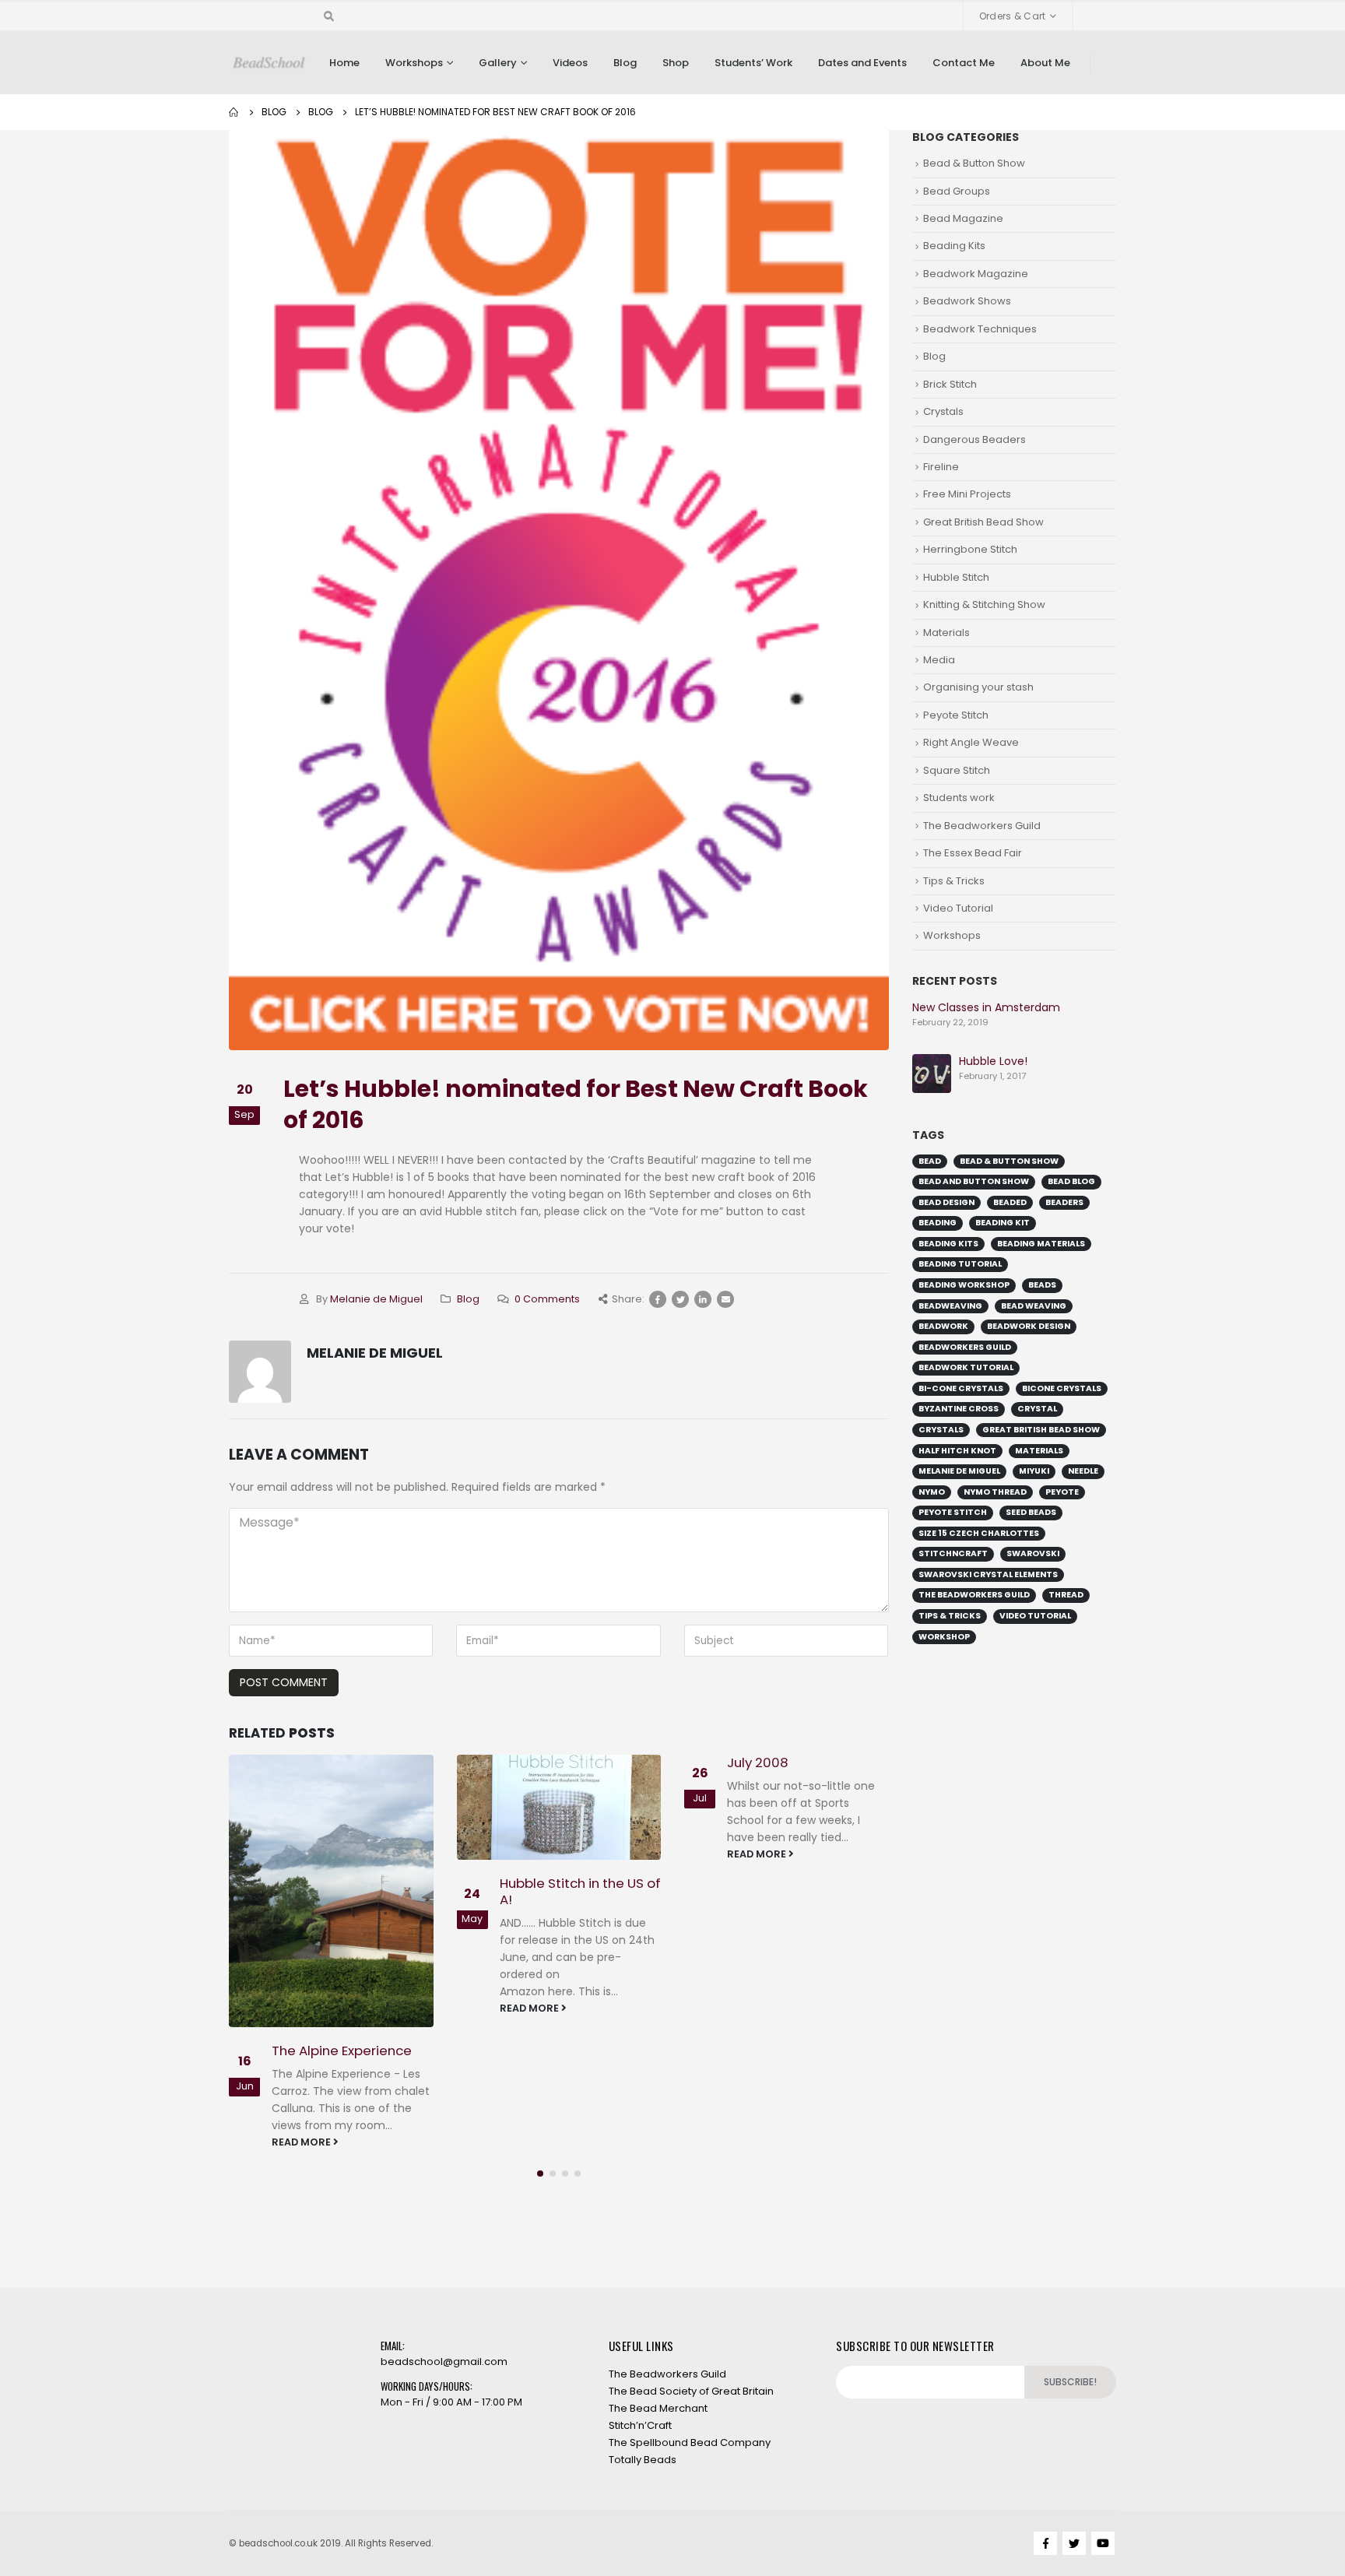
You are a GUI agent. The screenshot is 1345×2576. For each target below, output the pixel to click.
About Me (1045, 63)
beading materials (1041, 1244)
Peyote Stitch (956, 715)
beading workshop (964, 1285)
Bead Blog (1071, 1181)
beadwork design (1029, 1326)
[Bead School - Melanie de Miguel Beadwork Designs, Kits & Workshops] (269, 63)
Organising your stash (978, 687)
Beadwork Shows (967, 301)
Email (725, 1299)
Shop (676, 63)
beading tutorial (960, 1264)
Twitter (680, 1299)
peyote (1062, 1492)
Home (344, 63)
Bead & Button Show (974, 163)
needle (1083, 1471)
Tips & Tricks (954, 881)
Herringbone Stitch (970, 549)
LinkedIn (703, 1299)
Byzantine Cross (959, 1409)
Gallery (498, 63)
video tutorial (1035, 1616)
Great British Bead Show (983, 522)
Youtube (1103, 2543)
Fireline (941, 467)
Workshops (414, 63)
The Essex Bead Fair (973, 853)
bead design (946, 1202)
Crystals (943, 411)
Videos (570, 63)
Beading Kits (954, 246)
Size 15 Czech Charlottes (979, 1533)
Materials (946, 633)
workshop (944, 1637)
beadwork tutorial (966, 1367)
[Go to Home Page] (234, 112)
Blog (625, 63)
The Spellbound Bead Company (690, 2442)
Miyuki (1034, 1471)
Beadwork (943, 1326)
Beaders (1064, 1202)
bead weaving (1034, 1306)
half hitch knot (957, 1451)
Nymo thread (995, 1492)
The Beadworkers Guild (982, 826)
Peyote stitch (953, 1512)
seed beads (1031, 1512)
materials (1039, 1451)
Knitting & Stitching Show (984, 604)
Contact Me (964, 63)
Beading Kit (1003, 1223)
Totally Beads (643, 2460)
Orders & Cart (1013, 16)
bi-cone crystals (961, 1388)
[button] (540, 2174)
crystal (1037, 1409)
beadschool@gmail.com (444, 2362)
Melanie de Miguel (376, 1299)
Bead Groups (957, 191)
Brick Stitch (950, 384)
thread (1066, 1595)
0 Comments (547, 1299)
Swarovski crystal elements (988, 1574)
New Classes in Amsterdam (986, 1007)
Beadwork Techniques (980, 329)
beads (1042, 1285)
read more (302, 2142)
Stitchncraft (953, 1553)
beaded (1010, 1202)
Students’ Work (753, 63)
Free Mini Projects (967, 494)
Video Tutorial (958, 908)
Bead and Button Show (974, 1181)
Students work (959, 798)
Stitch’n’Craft (640, 2425)
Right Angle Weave (971, 742)
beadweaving (950, 1306)
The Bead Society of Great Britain (691, 2391)
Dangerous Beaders (975, 439)
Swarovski (1033, 1553)
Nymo (932, 1492)
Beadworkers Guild (965, 1347)
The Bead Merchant (658, 2408)
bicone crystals (1062, 1388)
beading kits (948, 1244)
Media (939, 660)
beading (938, 1223)
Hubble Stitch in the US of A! (580, 1892)
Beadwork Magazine (976, 274)
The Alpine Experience (342, 2051)
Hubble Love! (993, 1061)
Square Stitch (957, 770)
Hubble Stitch (956, 577)
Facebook (658, 1299)
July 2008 (758, 1762)
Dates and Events (862, 63)
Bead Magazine (963, 218)
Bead (930, 1161)
